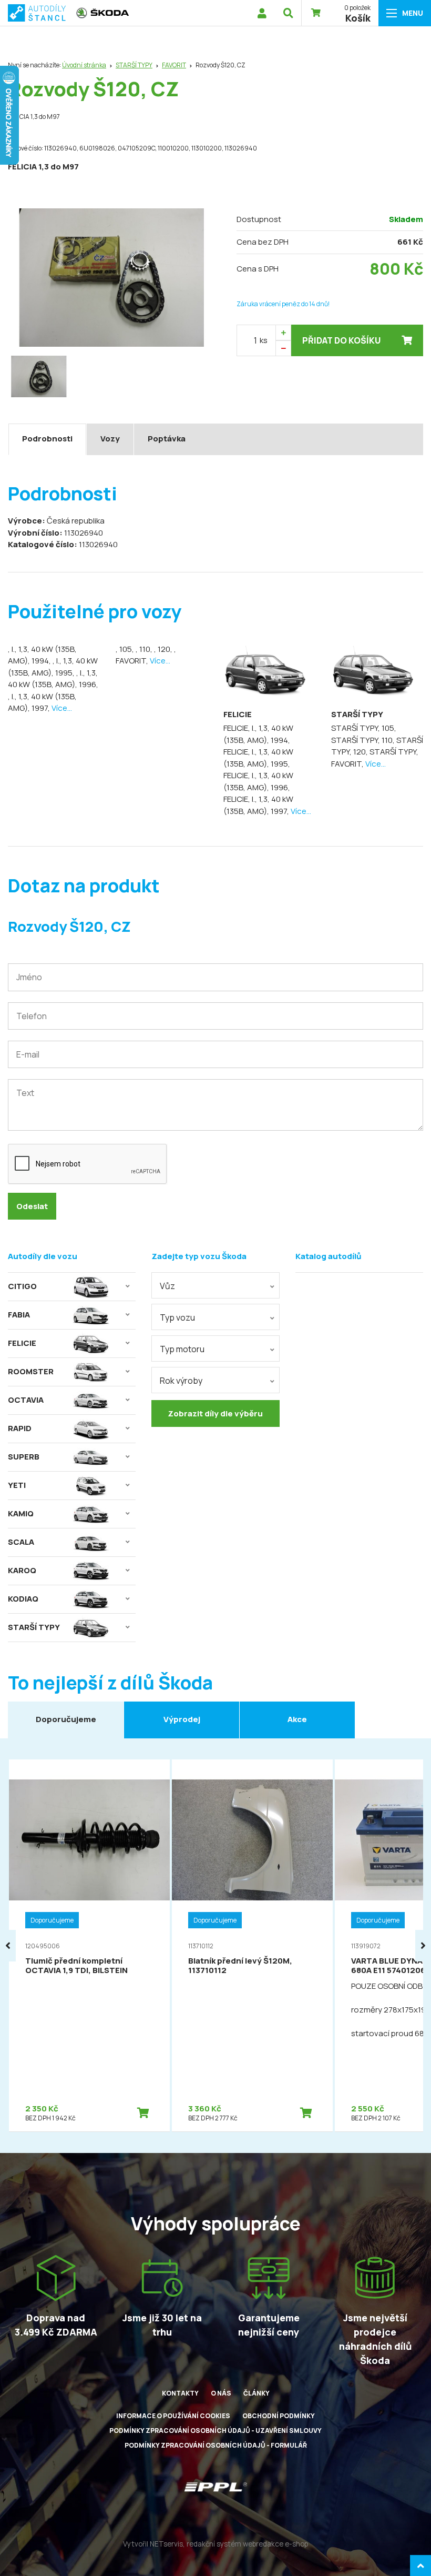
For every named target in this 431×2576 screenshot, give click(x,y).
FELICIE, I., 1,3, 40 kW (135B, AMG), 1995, (258, 758)
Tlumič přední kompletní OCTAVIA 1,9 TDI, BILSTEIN (76, 1965)
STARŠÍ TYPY (134, 65)
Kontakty (180, 2393)
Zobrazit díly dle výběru (215, 1413)
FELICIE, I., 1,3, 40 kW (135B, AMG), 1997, (258, 805)
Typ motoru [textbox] (182, 1349)
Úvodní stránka (84, 65)
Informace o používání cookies (173, 2416)
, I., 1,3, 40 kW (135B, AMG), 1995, (53, 667)
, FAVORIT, (146, 655)
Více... (62, 708)
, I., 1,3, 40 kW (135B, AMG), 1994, (42, 655)
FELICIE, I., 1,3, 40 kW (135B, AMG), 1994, (258, 734)
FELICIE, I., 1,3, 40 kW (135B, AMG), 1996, (258, 781)
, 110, (145, 649)
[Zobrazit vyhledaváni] (288, 13)
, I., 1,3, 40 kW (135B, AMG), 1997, (42, 702)
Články (256, 2393)
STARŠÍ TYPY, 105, (364, 728)
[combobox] (215, 1285)
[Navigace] (405, 13)
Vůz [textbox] (167, 1286)
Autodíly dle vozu (43, 1256)
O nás (221, 2393)
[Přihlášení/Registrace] (262, 13)
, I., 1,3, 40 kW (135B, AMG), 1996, (53, 679)
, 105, (126, 649)
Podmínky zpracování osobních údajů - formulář (216, 2445)
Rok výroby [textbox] (181, 1381)
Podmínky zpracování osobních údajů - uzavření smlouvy (215, 2431)
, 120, (164, 649)
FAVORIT (174, 65)
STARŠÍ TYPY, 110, (364, 740)
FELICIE (238, 714)
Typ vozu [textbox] (177, 1317)
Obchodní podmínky (279, 2416)
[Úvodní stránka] (37, 13)
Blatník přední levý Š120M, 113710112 (240, 1965)
